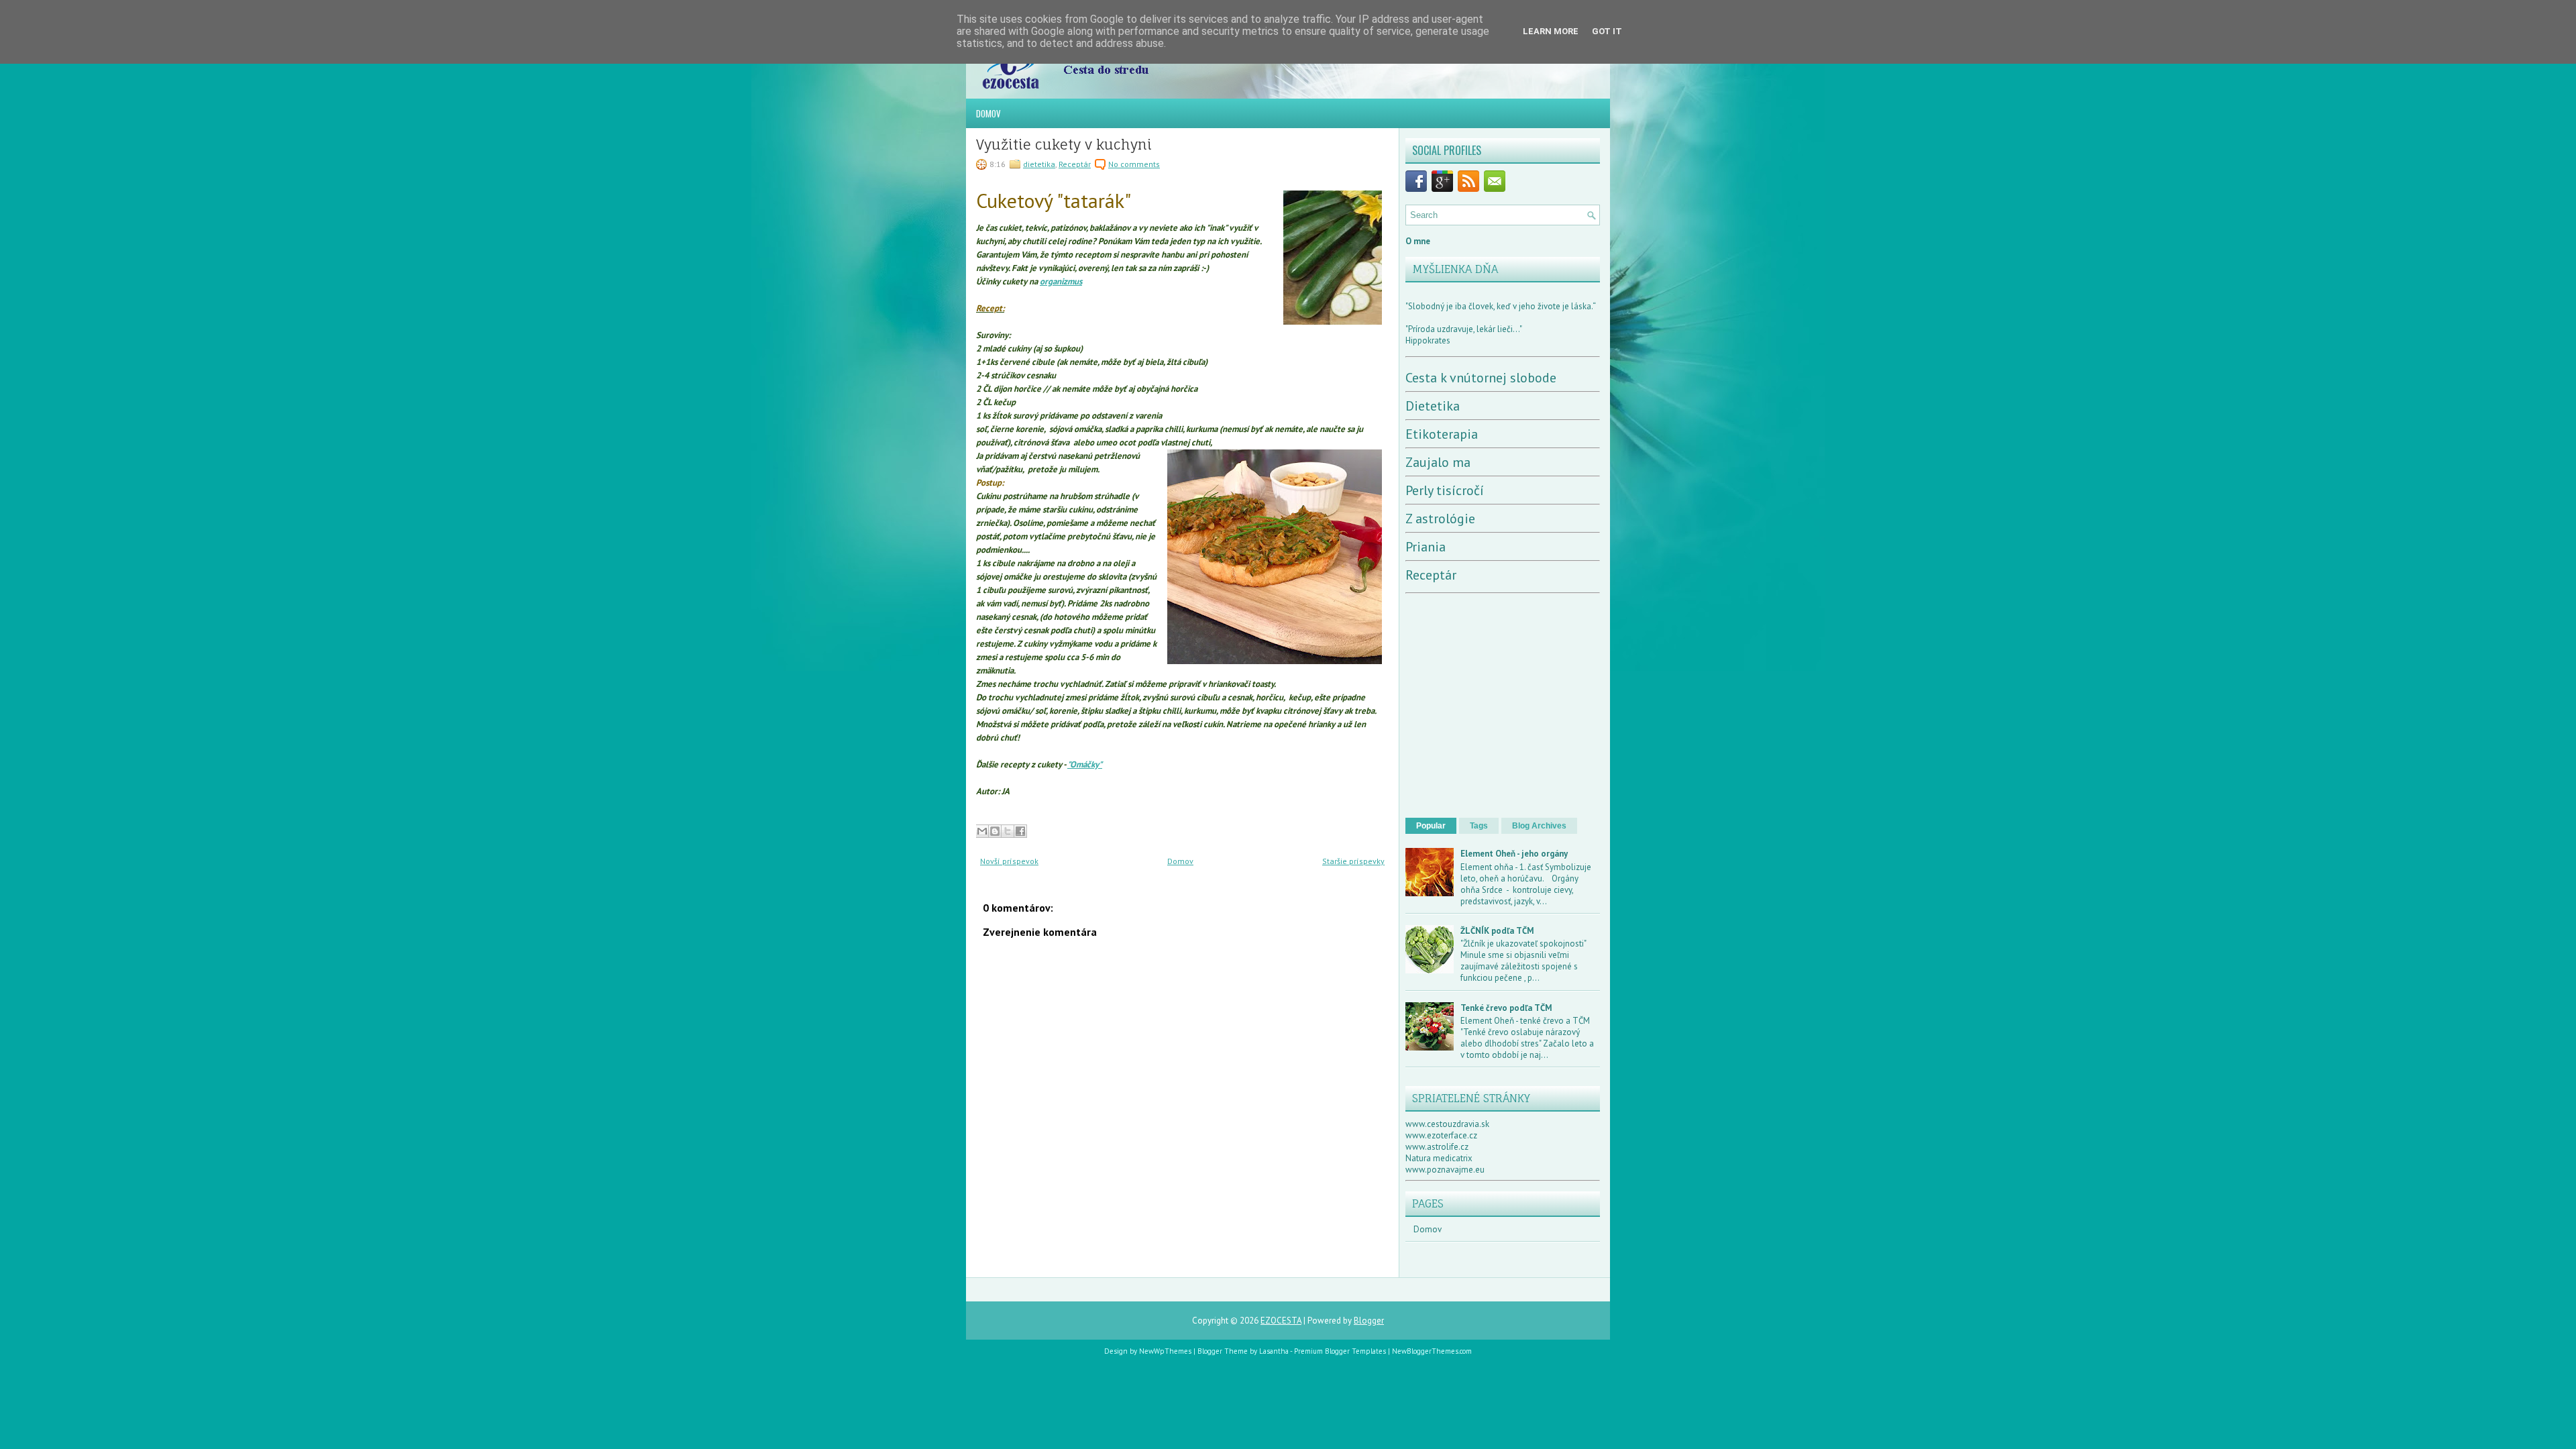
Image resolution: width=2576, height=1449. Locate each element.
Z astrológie (1440, 519)
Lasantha (1274, 1351)
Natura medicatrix (1439, 1158)
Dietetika (1433, 406)
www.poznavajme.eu (1445, 1170)
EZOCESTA (1281, 1321)
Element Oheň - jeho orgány (1514, 854)
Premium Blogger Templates (1340, 1351)
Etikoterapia (1442, 434)
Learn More (1551, 31)
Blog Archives (1539, 826)
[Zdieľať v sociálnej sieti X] (1008, 831)
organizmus (1061, 281)
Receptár (1075, 164)
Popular (1431, 826)
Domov (988, 113)
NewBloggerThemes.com (1432, 1351)
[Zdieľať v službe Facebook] (1020, 831)
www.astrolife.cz (1437, 1147)
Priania (1426, 547)
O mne (1418, 241)
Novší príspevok (1009, 861)
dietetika (1039, 164)
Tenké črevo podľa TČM (1506, 1008)
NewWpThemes (1165, 1351)
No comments (1134, 164)
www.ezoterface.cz (1441, 1135)
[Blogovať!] (995, 831)
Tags (1479, 826)
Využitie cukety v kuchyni (1064, 145)
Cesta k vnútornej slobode (1481, 378)
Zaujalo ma (1438, 462)
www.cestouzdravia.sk (1447, 1124)
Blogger (1369, 1321)
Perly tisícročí (1445, 490)
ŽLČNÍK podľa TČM (1497, 931)
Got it (1607, 31)
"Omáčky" (1085, 764)
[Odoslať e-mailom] (982, 831)
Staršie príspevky (1353, 861)
